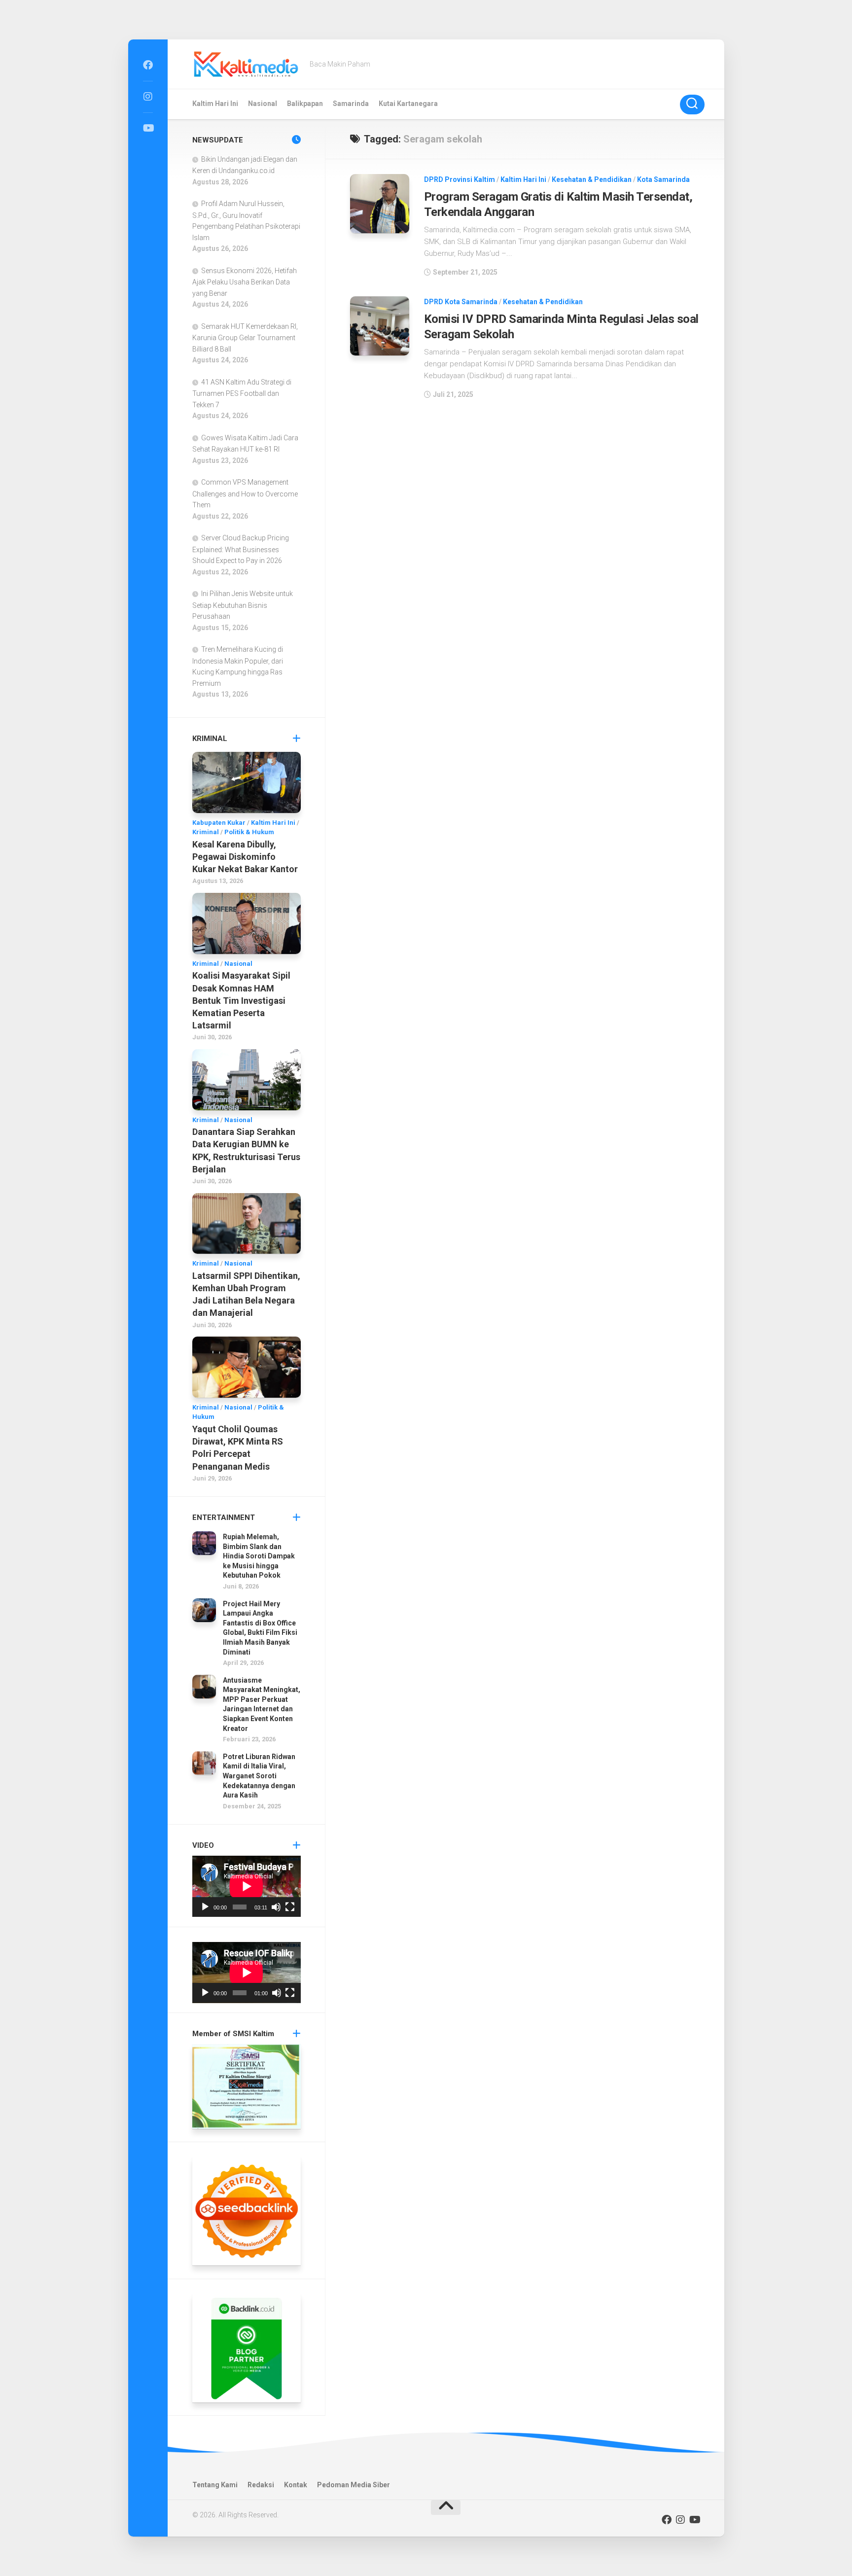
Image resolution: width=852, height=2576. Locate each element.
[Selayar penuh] (290, 1907)
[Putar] (205, 1907)
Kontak (296, 2485)
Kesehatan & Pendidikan (592, 179)
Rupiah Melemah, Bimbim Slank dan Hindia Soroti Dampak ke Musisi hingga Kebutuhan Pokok (259, 1556)
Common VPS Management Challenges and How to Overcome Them (245, 494)
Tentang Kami (215, 2485)
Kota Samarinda (663, 179)
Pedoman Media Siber (354, 2485)
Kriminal (206, 832)
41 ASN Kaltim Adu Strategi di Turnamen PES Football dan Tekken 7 (242, 393)
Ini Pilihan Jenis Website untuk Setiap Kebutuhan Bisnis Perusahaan (243, 605)
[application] (247, 1886)
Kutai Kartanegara (408, 104)
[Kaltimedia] (148, 65)
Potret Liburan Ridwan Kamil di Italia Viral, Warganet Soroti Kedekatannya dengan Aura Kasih (259, 1776)
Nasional (263, 104)
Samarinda (351, 104)
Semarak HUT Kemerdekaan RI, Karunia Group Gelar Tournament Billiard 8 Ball (245, 338)
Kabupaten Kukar (219, 823)
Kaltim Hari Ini (215, 104)
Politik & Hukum (249, 832)
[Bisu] (276, 1907)
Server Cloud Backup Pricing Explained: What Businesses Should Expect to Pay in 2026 (241, 549)
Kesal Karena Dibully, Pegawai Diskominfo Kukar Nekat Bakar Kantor (245, 857)
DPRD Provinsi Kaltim (460, 179)
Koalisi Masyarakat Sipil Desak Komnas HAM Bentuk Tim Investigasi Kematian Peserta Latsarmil (241, 1000)
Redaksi (261, 2485)
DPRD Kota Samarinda (461, 302)
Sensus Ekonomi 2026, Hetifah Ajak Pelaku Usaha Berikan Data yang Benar (245, 282)
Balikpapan (305, 104)
